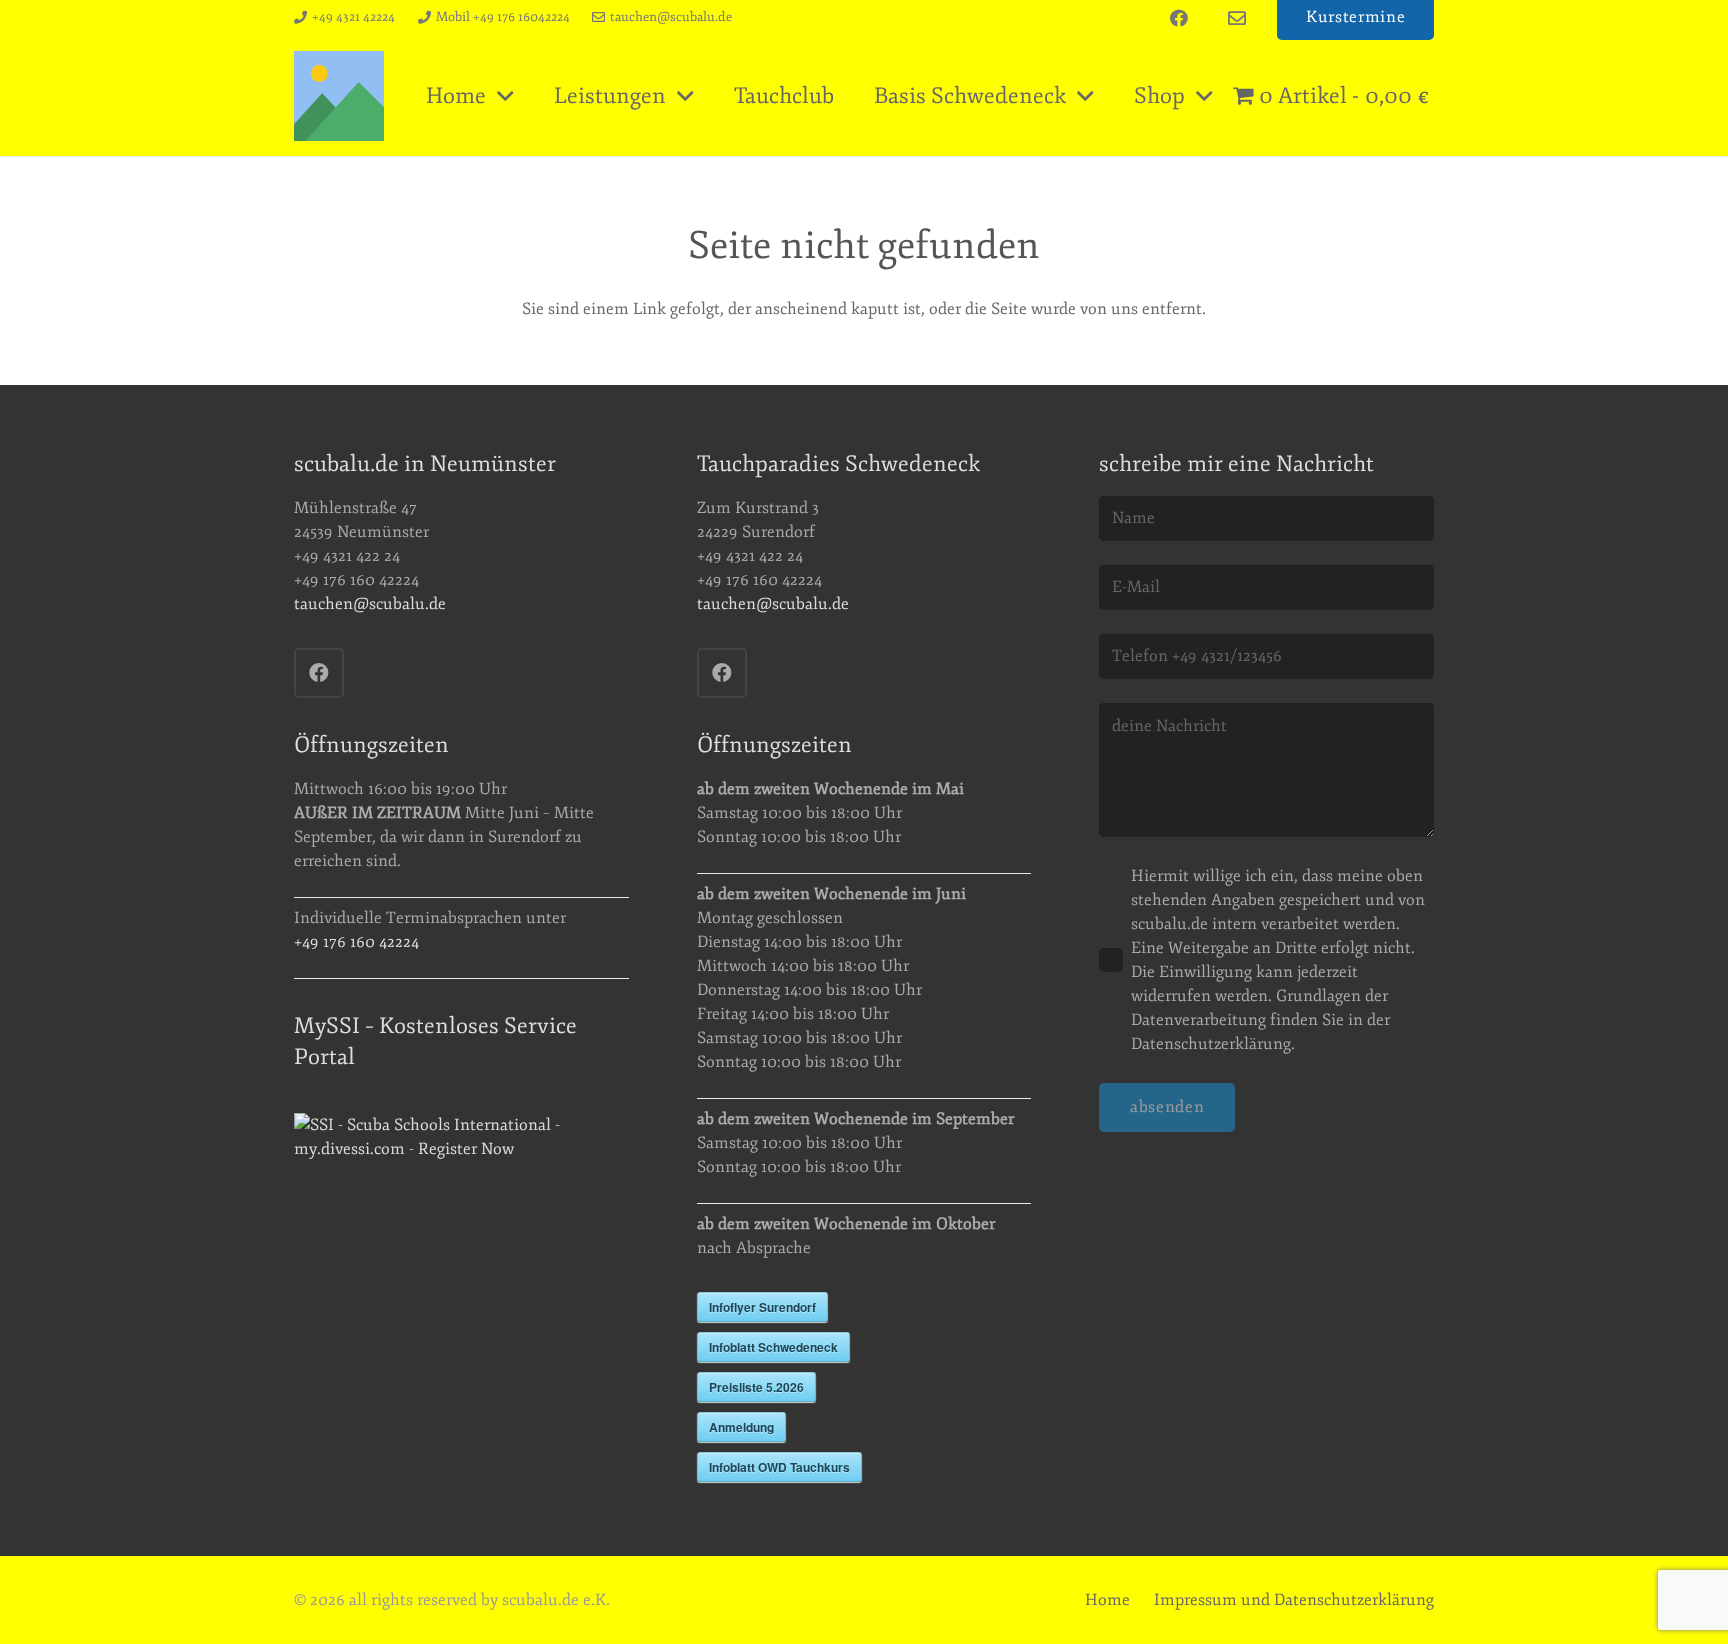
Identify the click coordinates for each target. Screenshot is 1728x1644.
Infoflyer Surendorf (762, 1307)
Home (1107, 1600)
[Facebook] (1179, 18)
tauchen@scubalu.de (370, 604)
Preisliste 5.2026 (756, 1387)
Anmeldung (741, 1427)
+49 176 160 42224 (356, 942)
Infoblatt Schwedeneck (773, 1347)
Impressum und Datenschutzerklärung (1294, 1600)
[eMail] (1237, 18)
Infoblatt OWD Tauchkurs (779, 1467)
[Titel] (339, 96)
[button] (505, 96)
